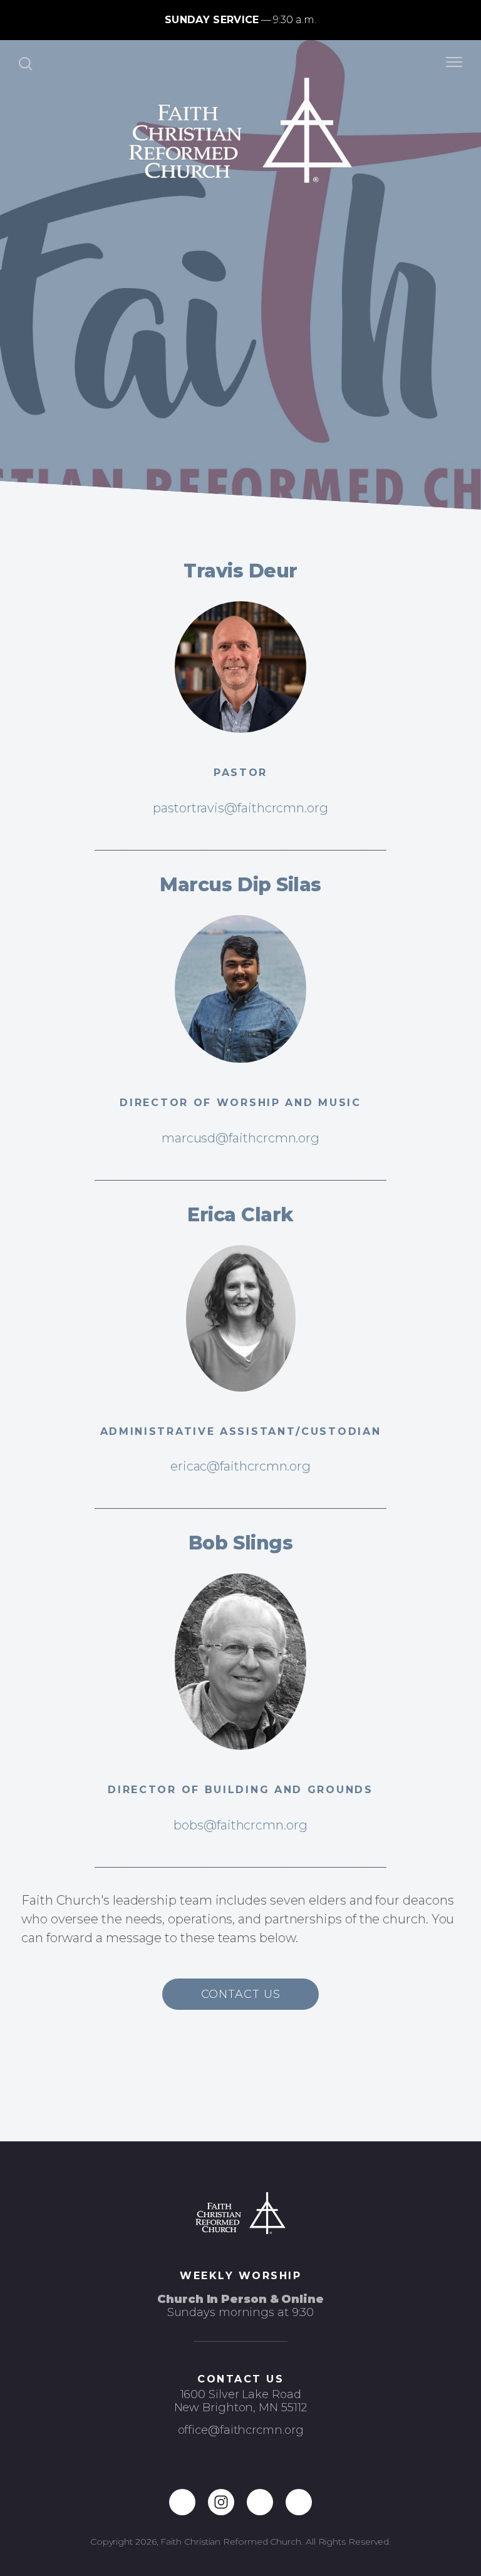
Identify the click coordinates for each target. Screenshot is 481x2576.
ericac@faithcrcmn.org (240, 1466)
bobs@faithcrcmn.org (240, 1825)
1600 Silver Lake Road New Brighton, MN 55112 (241, 2401)
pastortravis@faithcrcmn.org (240, 808)
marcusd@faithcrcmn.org (240, 1138)
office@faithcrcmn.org (241, 2430)
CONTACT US (241, 1994)
